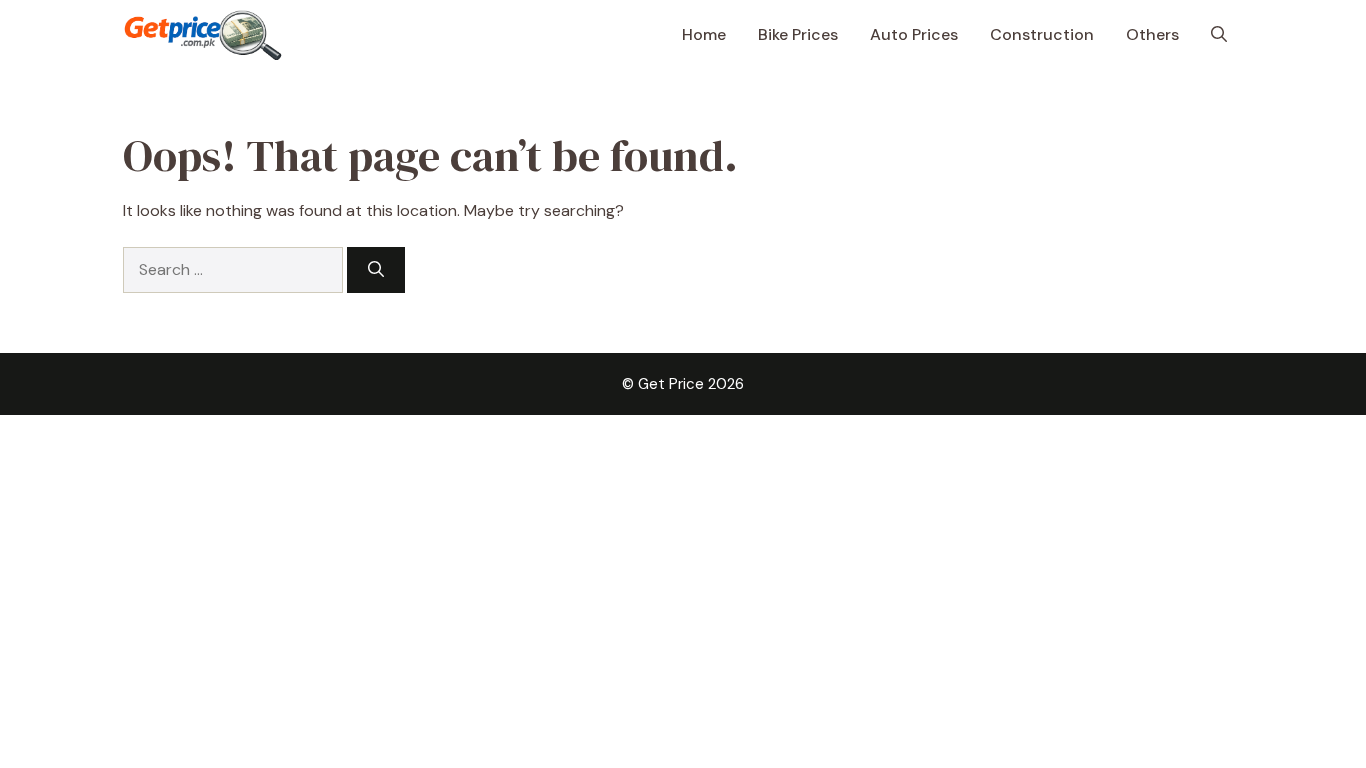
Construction (1042, 34)
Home (704, 34)
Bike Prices (798, 34)
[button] (1219, 35)
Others (1152, 34)
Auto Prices (914, 34)
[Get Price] (203, 35)
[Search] (376, 270)
